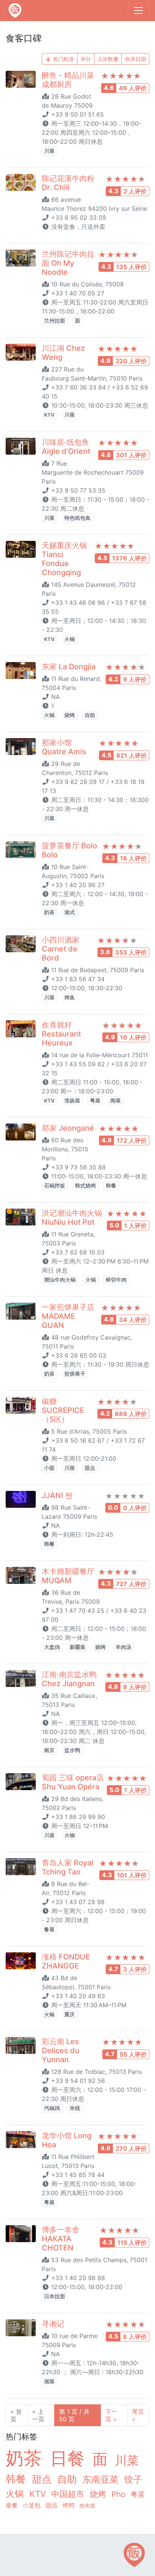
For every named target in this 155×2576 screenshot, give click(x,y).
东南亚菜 (102, 2479)
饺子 (133, 2479)
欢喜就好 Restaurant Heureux (61, 1034)
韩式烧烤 (85, 1186)
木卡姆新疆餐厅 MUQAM (68, 1576)
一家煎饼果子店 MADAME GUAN (68, 1316)
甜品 (52, 2505)
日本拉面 (55, 2296)
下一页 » (111, 2415)
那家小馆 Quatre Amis (64, 747)
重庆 (70, 2014)
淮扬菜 (72, 1101)
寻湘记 (53, 2324)
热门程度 (63, 59)
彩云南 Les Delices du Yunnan (61, 2051)
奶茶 (49, 912)
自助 (90, 715)
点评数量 (108, 59)
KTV (49, 415)
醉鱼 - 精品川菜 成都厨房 (68, 80)
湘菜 (49, 2381)
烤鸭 (69, 2505)
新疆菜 (77, 1647)
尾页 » (138, 2415)
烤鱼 (70, 997)
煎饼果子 (75, 1374)
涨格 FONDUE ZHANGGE (66, 1961)
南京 (49, 1750)
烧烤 (70, 715)
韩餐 (111, 1186)
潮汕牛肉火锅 (60, 1280)
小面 (49, 1468)
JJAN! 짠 (57, 1495)
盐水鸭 (72, 1750)
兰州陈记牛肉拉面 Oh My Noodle (68, 263)
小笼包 (33, 2505)
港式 (70, 912)
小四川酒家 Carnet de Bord (61, 949)
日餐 (70, 2458)
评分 (86, 59)
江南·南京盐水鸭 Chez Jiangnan (69, 1679)
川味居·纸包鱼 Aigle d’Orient (66, 447)
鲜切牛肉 (116, 1280)
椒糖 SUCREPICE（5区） (63, 1410)
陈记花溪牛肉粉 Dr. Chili (68, 183)
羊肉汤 (123, 1647)
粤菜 (95, 1101)
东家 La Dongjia (69, 667)
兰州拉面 (55, 321)
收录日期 (135, 59)
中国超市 (69, 2494)
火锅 (70, 639)
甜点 (90, 1468)
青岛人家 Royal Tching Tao (68, 1867)
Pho (119, 2494)
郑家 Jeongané (68, 1128)
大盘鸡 (52, 1647)
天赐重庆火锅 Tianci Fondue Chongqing (64, 559)
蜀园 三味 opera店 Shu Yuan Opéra (73, 1782)
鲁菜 (49, 1929)
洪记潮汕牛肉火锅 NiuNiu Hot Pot (72, 1218)
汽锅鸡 (52, 2108)
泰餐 (13, 2505)
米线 (75, 2108)
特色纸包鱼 (77, 518)
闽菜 (115, 1101)
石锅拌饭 (55, 1186)
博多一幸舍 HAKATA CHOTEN (61, 2239)
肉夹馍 (87, 2505)
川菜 (49, 151)
